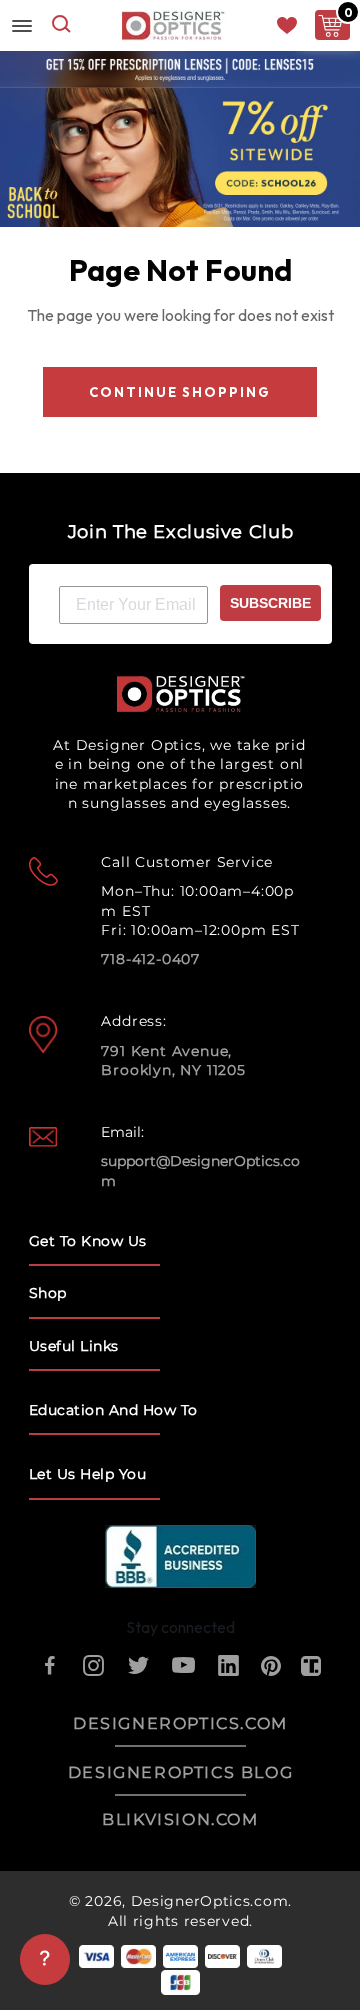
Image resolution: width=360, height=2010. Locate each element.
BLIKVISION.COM (180, 1819)
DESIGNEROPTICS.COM (180, 1723)
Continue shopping (179, 392)
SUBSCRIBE (270, 603)
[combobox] (61, 25)
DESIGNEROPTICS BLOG (180, 1772)
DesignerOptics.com (210, 1901)
